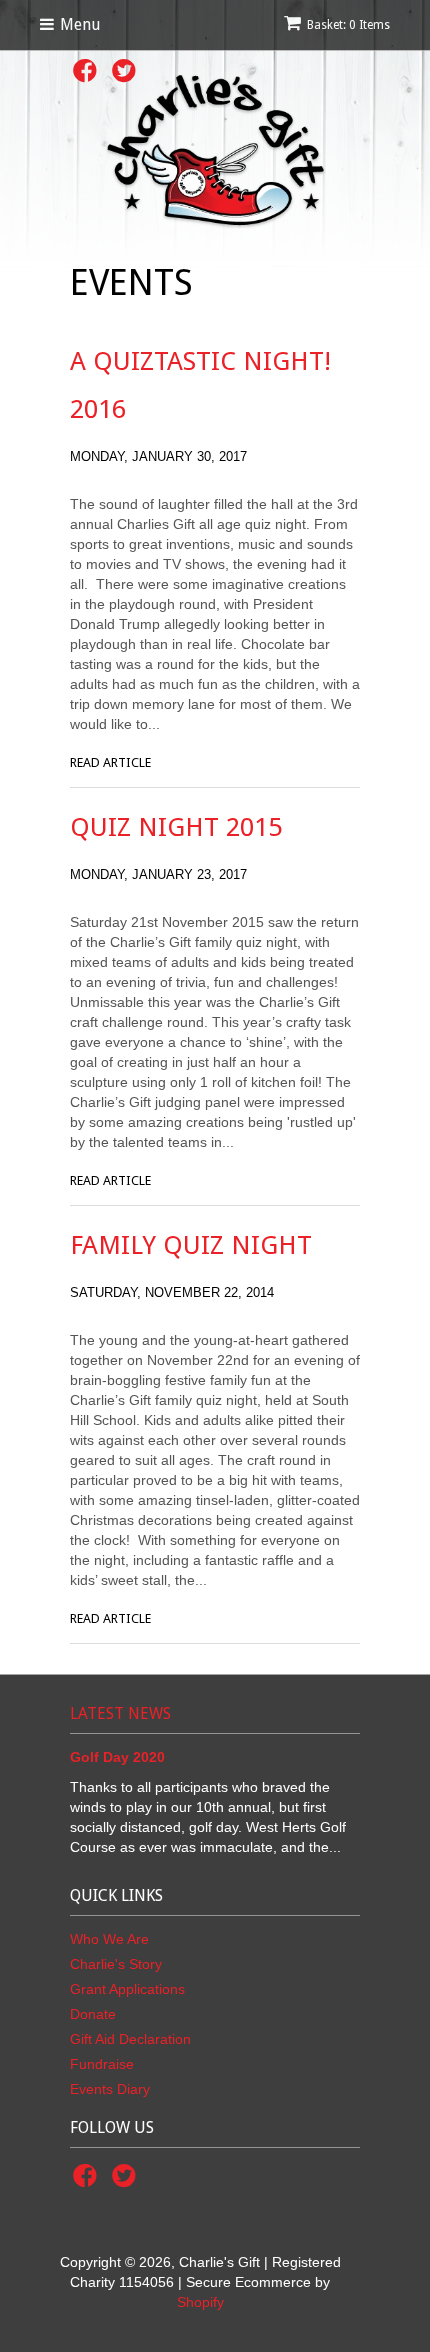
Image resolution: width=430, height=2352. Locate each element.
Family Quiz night (191, 1245)
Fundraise (102, 2064)
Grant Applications (127, 1989)
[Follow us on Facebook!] (88, 76)
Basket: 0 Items (348, 25)
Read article (110, 762)
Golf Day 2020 (117, 1757)
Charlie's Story (116, 1964)
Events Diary (110, 2089)
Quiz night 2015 (176, 827)
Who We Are (109, 1939)
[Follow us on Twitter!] (127, 2181)
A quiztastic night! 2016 (200, 385)
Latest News (120, 1713)
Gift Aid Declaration (130, 2039)
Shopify (200, 2302)
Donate (93, 2014)
